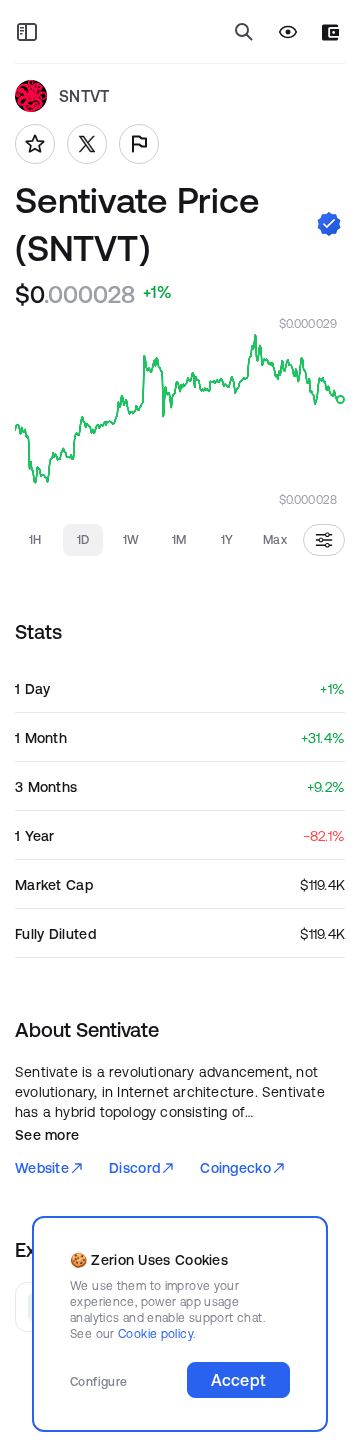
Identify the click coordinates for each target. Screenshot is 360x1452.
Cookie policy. (156, 1333)
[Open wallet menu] (330, 32)
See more (47, 1135)
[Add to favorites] (35, 144)
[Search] (244, 32)
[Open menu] (27, 32)
